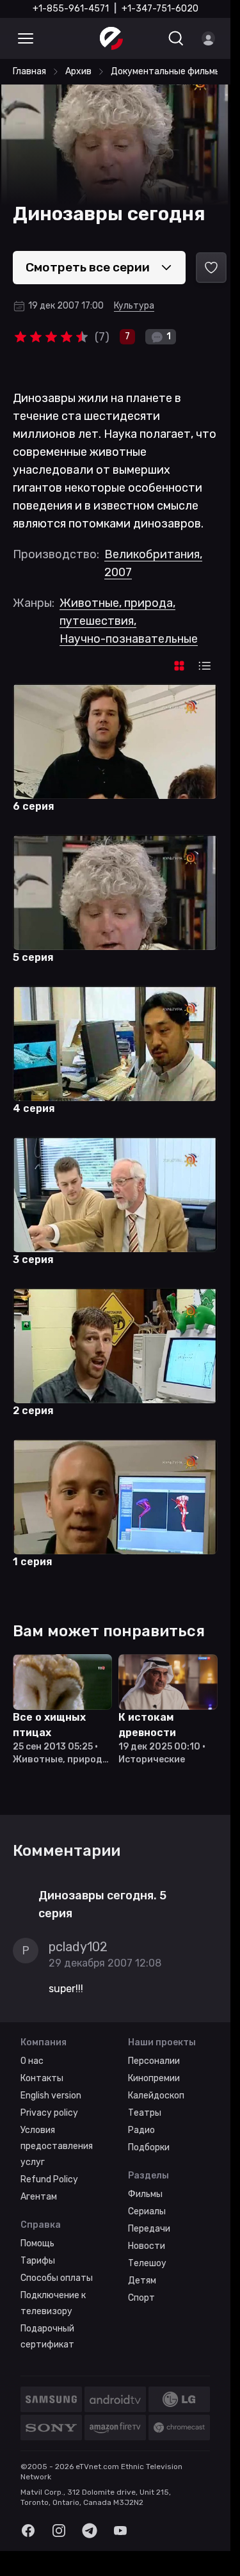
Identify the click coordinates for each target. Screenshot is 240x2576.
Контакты (42, 2078)
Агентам (39, 2197)
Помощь (37, 2243)
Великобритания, (153, 554)
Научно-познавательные (129, 639)
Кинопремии (154, 2078)
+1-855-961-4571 (71, 9)
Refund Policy (49, 2179)
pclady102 (78, 1947)
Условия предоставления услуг (57, 2146)
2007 (118, 572)
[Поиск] (176, 38)
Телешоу (147, 2263)
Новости (147, 2246)
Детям (142, 2281)
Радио (141, 2130)
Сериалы (147, 2211)
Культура (134, 306)
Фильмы (145, 2194)
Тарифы (38, 2261)
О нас (32, 2061)
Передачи (149, 2229)
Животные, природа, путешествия (117, 612)
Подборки (149, 2147)
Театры (145, 2113)
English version (51, 2096)
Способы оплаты (57, 2278)
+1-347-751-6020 (160, 9)
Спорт (141, 2298)
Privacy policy (49, 2113)
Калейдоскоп (156, 2096)
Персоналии (154, 2061)
